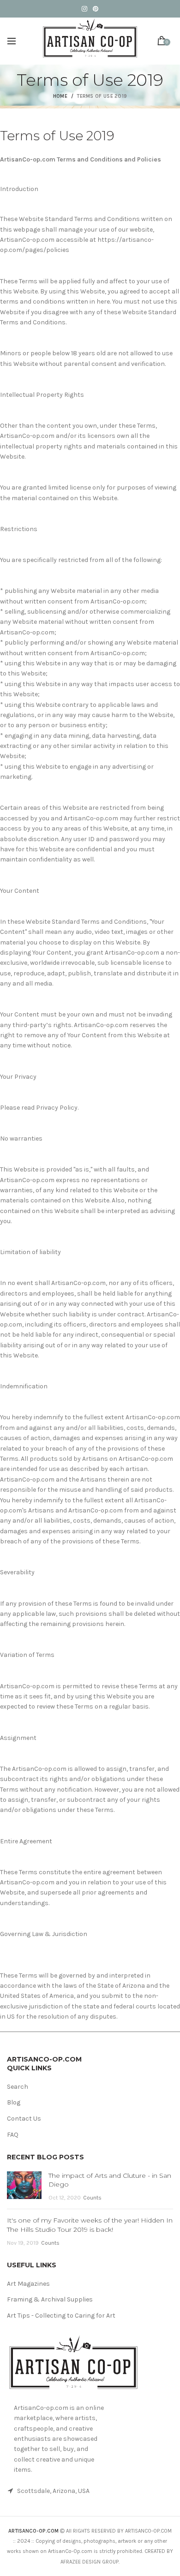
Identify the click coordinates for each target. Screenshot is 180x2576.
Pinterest (96, 9)
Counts (92, 2198)
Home (60, 96)
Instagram (84, 9)
